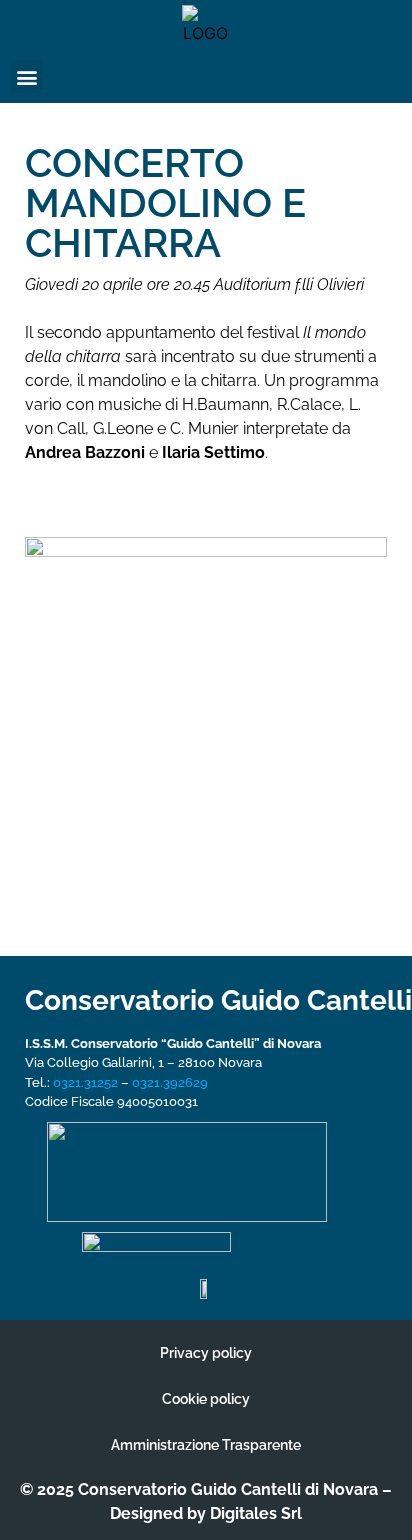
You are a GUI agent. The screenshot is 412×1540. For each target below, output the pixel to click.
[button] (26, 76)
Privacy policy (206, 1353)
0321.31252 (85, 1082)
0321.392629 (170, 1082)
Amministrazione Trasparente (206, 1445)
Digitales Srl (256, 1513)
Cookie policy (206, 1399)
